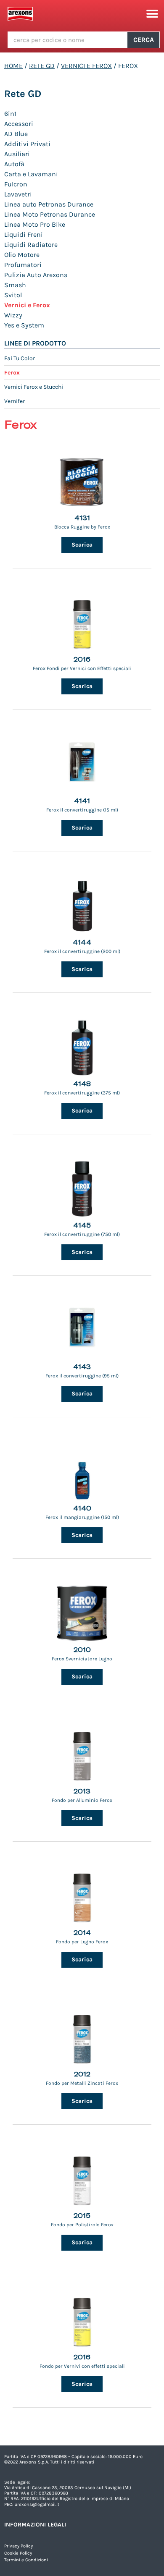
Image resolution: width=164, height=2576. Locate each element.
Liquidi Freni (24, 234)
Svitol (13, 295)
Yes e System (24, 325)
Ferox (12, 373)
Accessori (19, 124)
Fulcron (16, 184)
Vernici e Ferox (86, 66)
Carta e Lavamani (31, 174)
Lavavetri (18, 194)
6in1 (10, 114)
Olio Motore (22, 255)
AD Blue (16, 134)
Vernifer (15, 401)
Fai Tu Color (20, 358)
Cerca (144, 40)
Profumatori (23, 265)
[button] (152, 14)
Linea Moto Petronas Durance (50, 214)
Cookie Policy (18, 2553)
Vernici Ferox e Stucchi (34, 387)
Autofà (14, 164)
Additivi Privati (27, 144)
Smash (15, 285)
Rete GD (42, 66)
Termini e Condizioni (26, 2560)
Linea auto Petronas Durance (49, 204)
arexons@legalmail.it (37, 2504)
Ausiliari (17, 154)
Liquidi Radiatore (31, 245)
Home (13, 66)
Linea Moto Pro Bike (35, 224)
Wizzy (13, 315)
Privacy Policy (19, 2546)
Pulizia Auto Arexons (36, 275)
